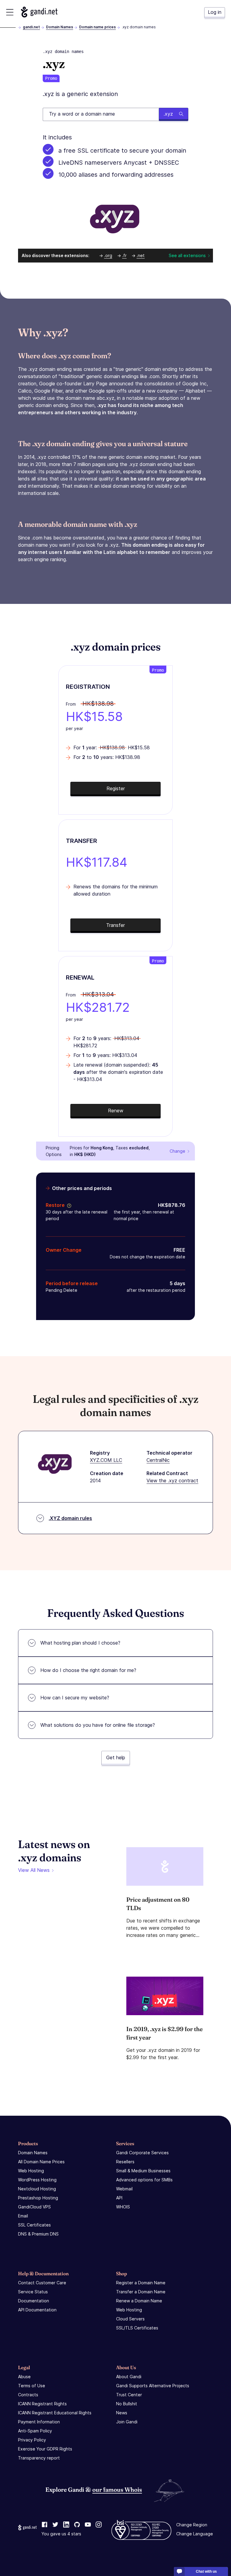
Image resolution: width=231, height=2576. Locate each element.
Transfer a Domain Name (141, 2292)
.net (141, 255)
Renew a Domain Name (139, 2301)
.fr (124, 255)
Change (177, 1151)
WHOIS (123, 2207)
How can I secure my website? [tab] (75, 1698)
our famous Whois (117, 2489)
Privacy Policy (32, 2440)
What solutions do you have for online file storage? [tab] (98, 1725)
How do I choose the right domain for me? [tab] (88, 1670)
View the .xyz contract (172, 1481)
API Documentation (37, 2310)
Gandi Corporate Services (142, 2153)
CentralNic (158, 1460)
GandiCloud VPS (34, 2207)
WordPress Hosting (37, 2180)
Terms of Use (32, 2386)
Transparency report (39, 2458)
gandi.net (31, 27)
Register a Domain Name (141, 2283)
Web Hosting (31, 2171)
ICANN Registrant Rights (42, 2404)
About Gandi (129, 2377)
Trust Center (129, 2395)
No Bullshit (127, 2404)
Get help (116, 1757)
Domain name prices (97, 27)
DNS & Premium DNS (38, 2234)
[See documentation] (68, 1205)
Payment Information (39, 2422)
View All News (34, 1870)
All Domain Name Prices (41, 2162)
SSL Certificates (34, 2225)
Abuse (24, 2377)
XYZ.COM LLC (106, 1460)
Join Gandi (127, 2422)
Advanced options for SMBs (144, 2180)
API (119, 2198)
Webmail (124, 2189)
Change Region (192, 2525)
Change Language (195, 2534)
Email (23, 2216)
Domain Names (60, 27)
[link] (45, 2525)
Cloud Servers (130, 2319)
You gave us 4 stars (61, 2534)
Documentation (34, 2301)
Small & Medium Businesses (143, 2171)
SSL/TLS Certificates (137, 2328)
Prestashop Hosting (38, 2198)
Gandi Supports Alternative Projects (153, 2386)
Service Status (33, 2292)
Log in (215, 12)
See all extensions (187, 255)
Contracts (28, 2395)
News (122, 2413)
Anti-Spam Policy (35, 2431)
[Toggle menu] (10, 12)
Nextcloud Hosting (37, 2189)
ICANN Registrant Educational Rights (55, 2413)
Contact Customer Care (42, 2283)
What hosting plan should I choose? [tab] (80, 1643)
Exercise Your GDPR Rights (45, 2449)
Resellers (125, 2162)
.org (108, 255)
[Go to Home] (39, 12)
